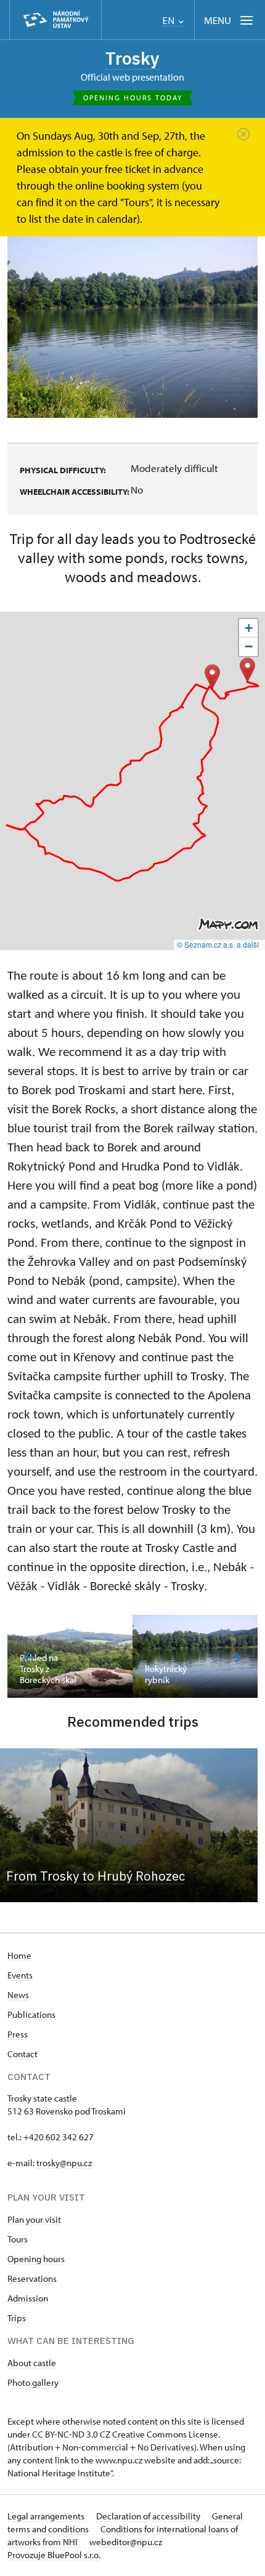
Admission (28, 2298)
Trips (17, 2318)
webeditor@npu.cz (126, 2542)
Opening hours (36, 2259)
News (18, 1995)
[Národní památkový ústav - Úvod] (55, 20)
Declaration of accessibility (149, 2516)
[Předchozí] (30, 1658)
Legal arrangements (47, 2516)
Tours (18, 2239)
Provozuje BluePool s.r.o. (54, 2555)
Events (20, 1975)
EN (169, 21)
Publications (31, 2014)
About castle (32, 2363)
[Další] (235, 1658)
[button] (212, 677)
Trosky (132, 58)
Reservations (32, 2278)
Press (18, 2034)
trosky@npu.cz (64, 2163)
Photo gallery (33, 2382)
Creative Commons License (165, 2434)
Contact (22, 2054)
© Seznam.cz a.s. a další (218, 944)
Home (19, 1955)
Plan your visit (34, 2219)
